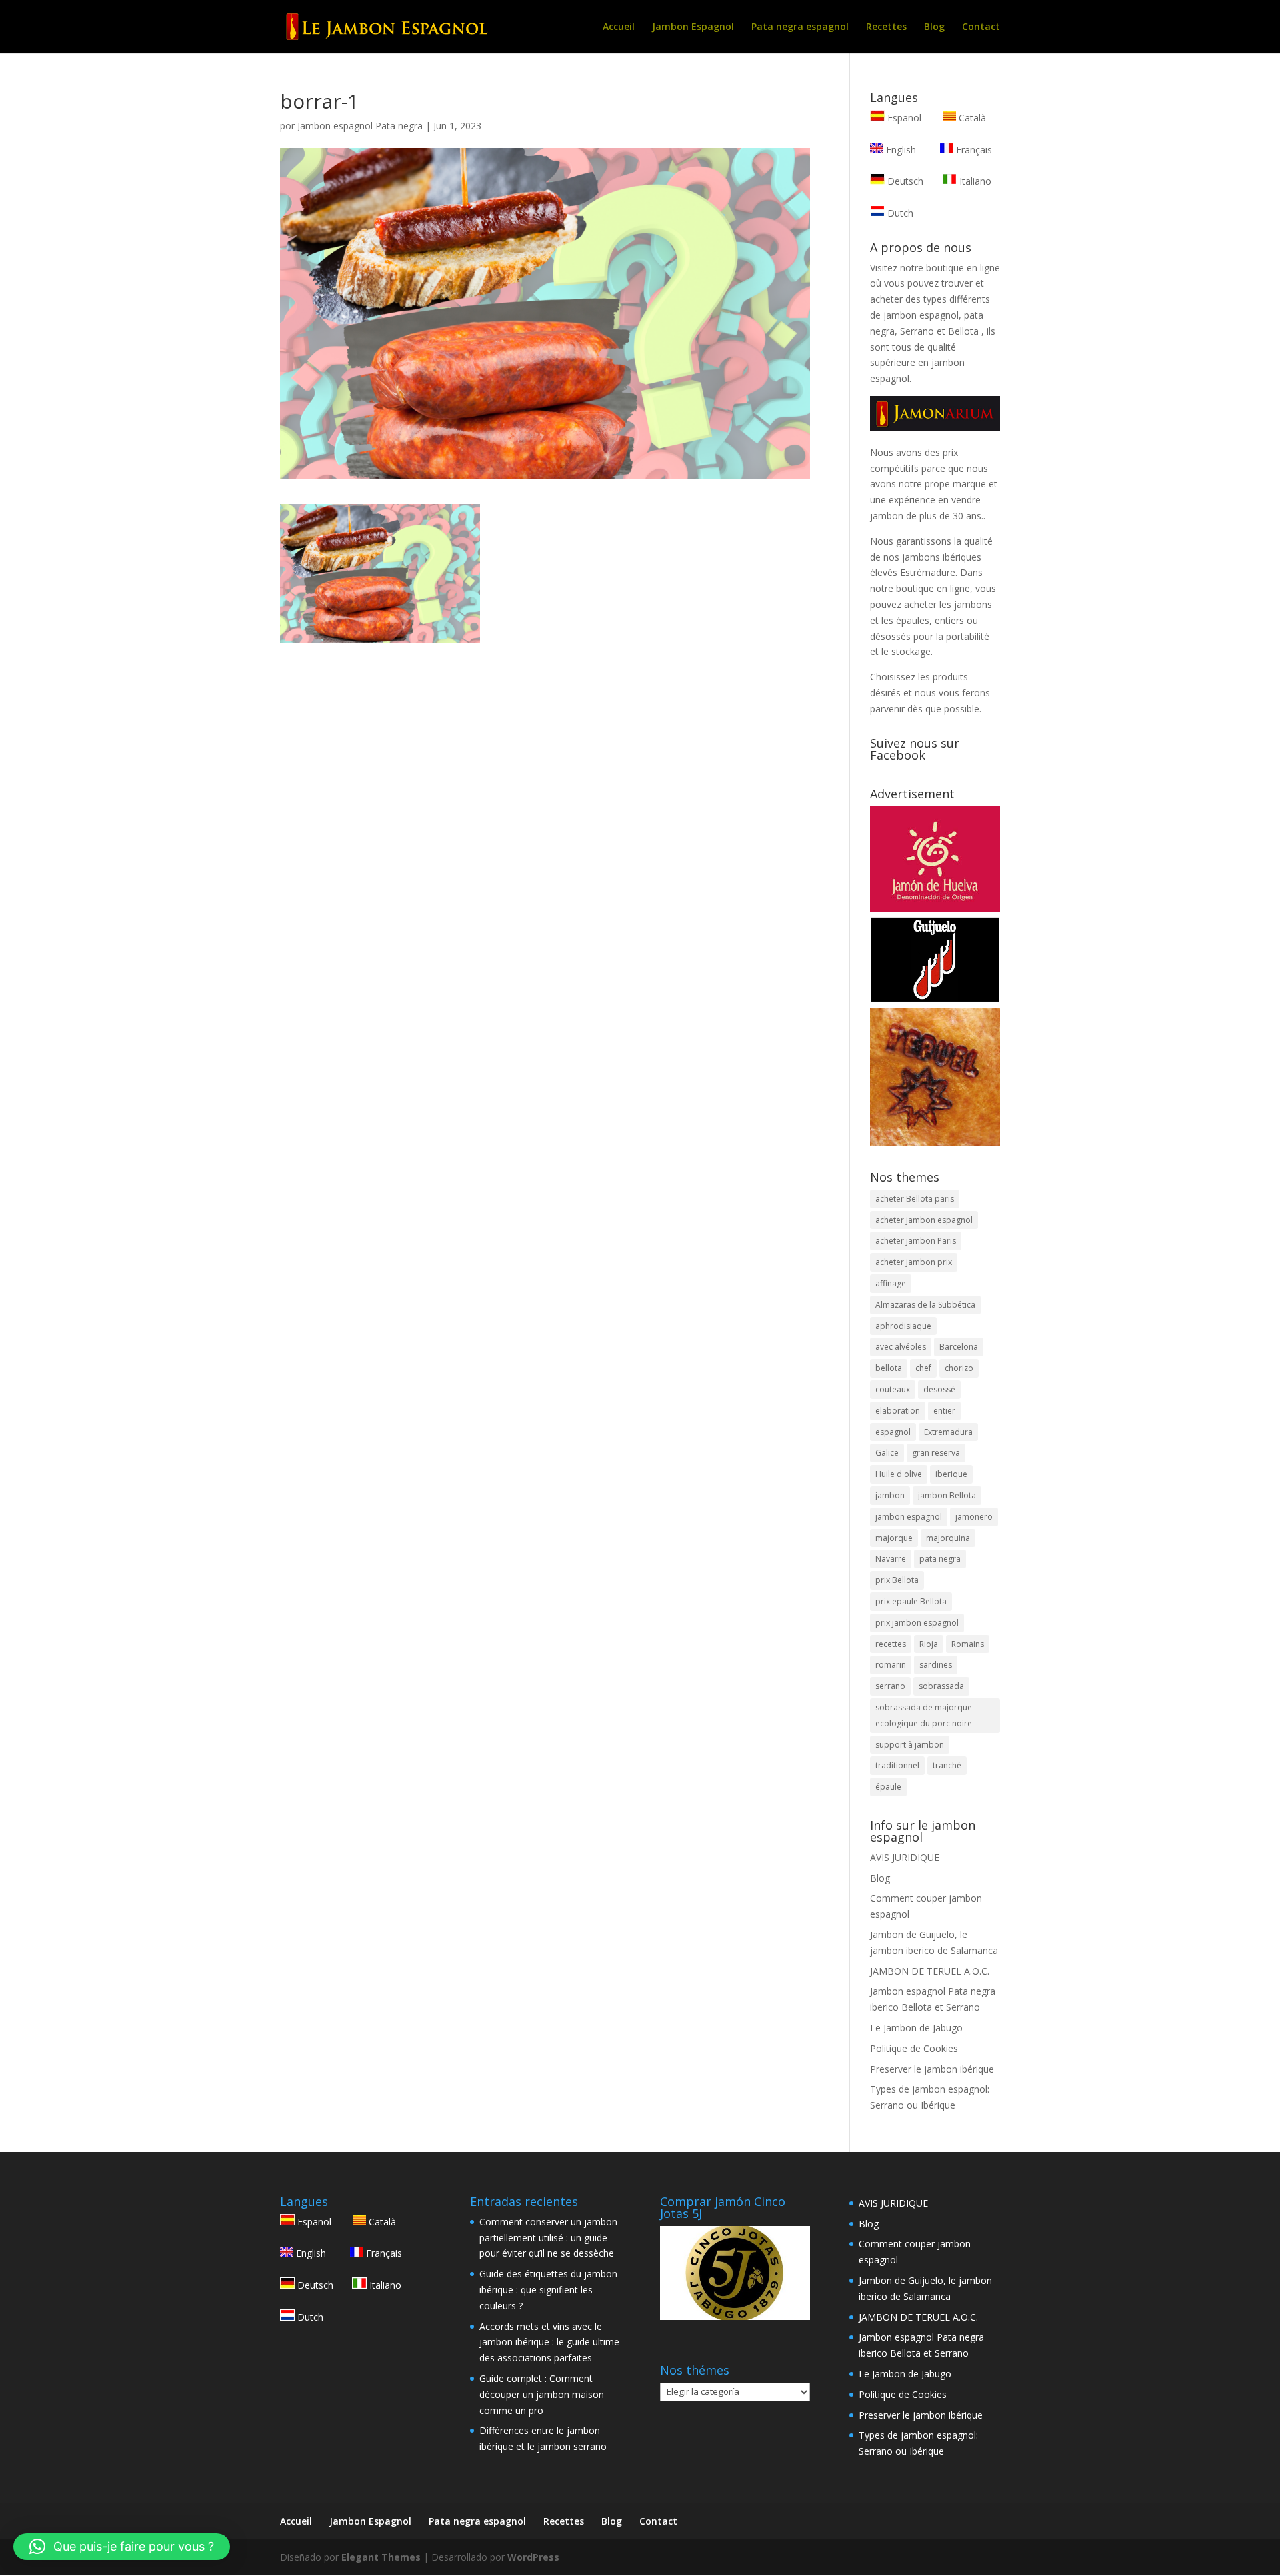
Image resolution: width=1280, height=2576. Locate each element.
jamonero (974, 1517)
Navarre (891, 1559)
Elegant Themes (381, 2557)
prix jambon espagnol (917, 1623)
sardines (936, 1665)
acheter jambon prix (914, 1262)
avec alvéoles (901, 1347)
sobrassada (941, 1686)
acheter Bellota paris (915, 1199)
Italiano (974, 181)
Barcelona (959, 1347)
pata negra (940, 1559)
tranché (947, 1765)
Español (904, 118)
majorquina (948, 1538)
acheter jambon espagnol (924, 1220)
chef (923, 1368)
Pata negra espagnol (800, 27)
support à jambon (910, 1745)
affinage (891, 1283)
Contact (981, 27)
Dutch (899, 213)
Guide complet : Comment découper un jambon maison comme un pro (542, 2394)
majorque (894, 1538)
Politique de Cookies (914, 2048)
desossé (939, 1389)
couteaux (893, 1389)
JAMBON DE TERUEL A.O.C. (930, 1971)
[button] (122, 2547)
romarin (891, 1665)
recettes (891, 1644)
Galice (887, 1453)
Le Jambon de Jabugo (916, 2028)
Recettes (886, 27)
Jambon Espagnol (693, 27)
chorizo (959, 1368)
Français (973, 150)
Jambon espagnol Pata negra (360, 126)
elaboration (898, 1411)
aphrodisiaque (903, 1326)
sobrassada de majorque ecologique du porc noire (924, 1715)
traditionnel (897, 1765)
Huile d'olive (899, 1474)
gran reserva (936, 1453)
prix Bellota (897, 1580)
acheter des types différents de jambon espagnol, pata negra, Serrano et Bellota (930, 315)
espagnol (893, 1432)
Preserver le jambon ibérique (932, 2069)
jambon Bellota (947, 1495)
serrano (890, 1686)
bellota (889, 1368)
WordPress (533, 2557)
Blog (934, 27)
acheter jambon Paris (916, 1241)
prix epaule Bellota (911, 1601)
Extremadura (948, 1432)
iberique (951, 1474)
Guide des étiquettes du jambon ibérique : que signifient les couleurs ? (548, 2290)
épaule (888, 1787)
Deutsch (904, 181)
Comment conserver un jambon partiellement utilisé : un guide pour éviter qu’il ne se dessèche (548, 2238)
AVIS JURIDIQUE (905, 1857)
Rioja (929, 1644)
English (900, 150)
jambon (890, 1495)
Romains (968, 1644)
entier (944, 1411)
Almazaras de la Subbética (925, 1305)
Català (971, 118)
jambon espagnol (909, 1517)
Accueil (619, 27)
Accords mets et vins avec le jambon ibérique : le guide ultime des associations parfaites (549, 2342)
